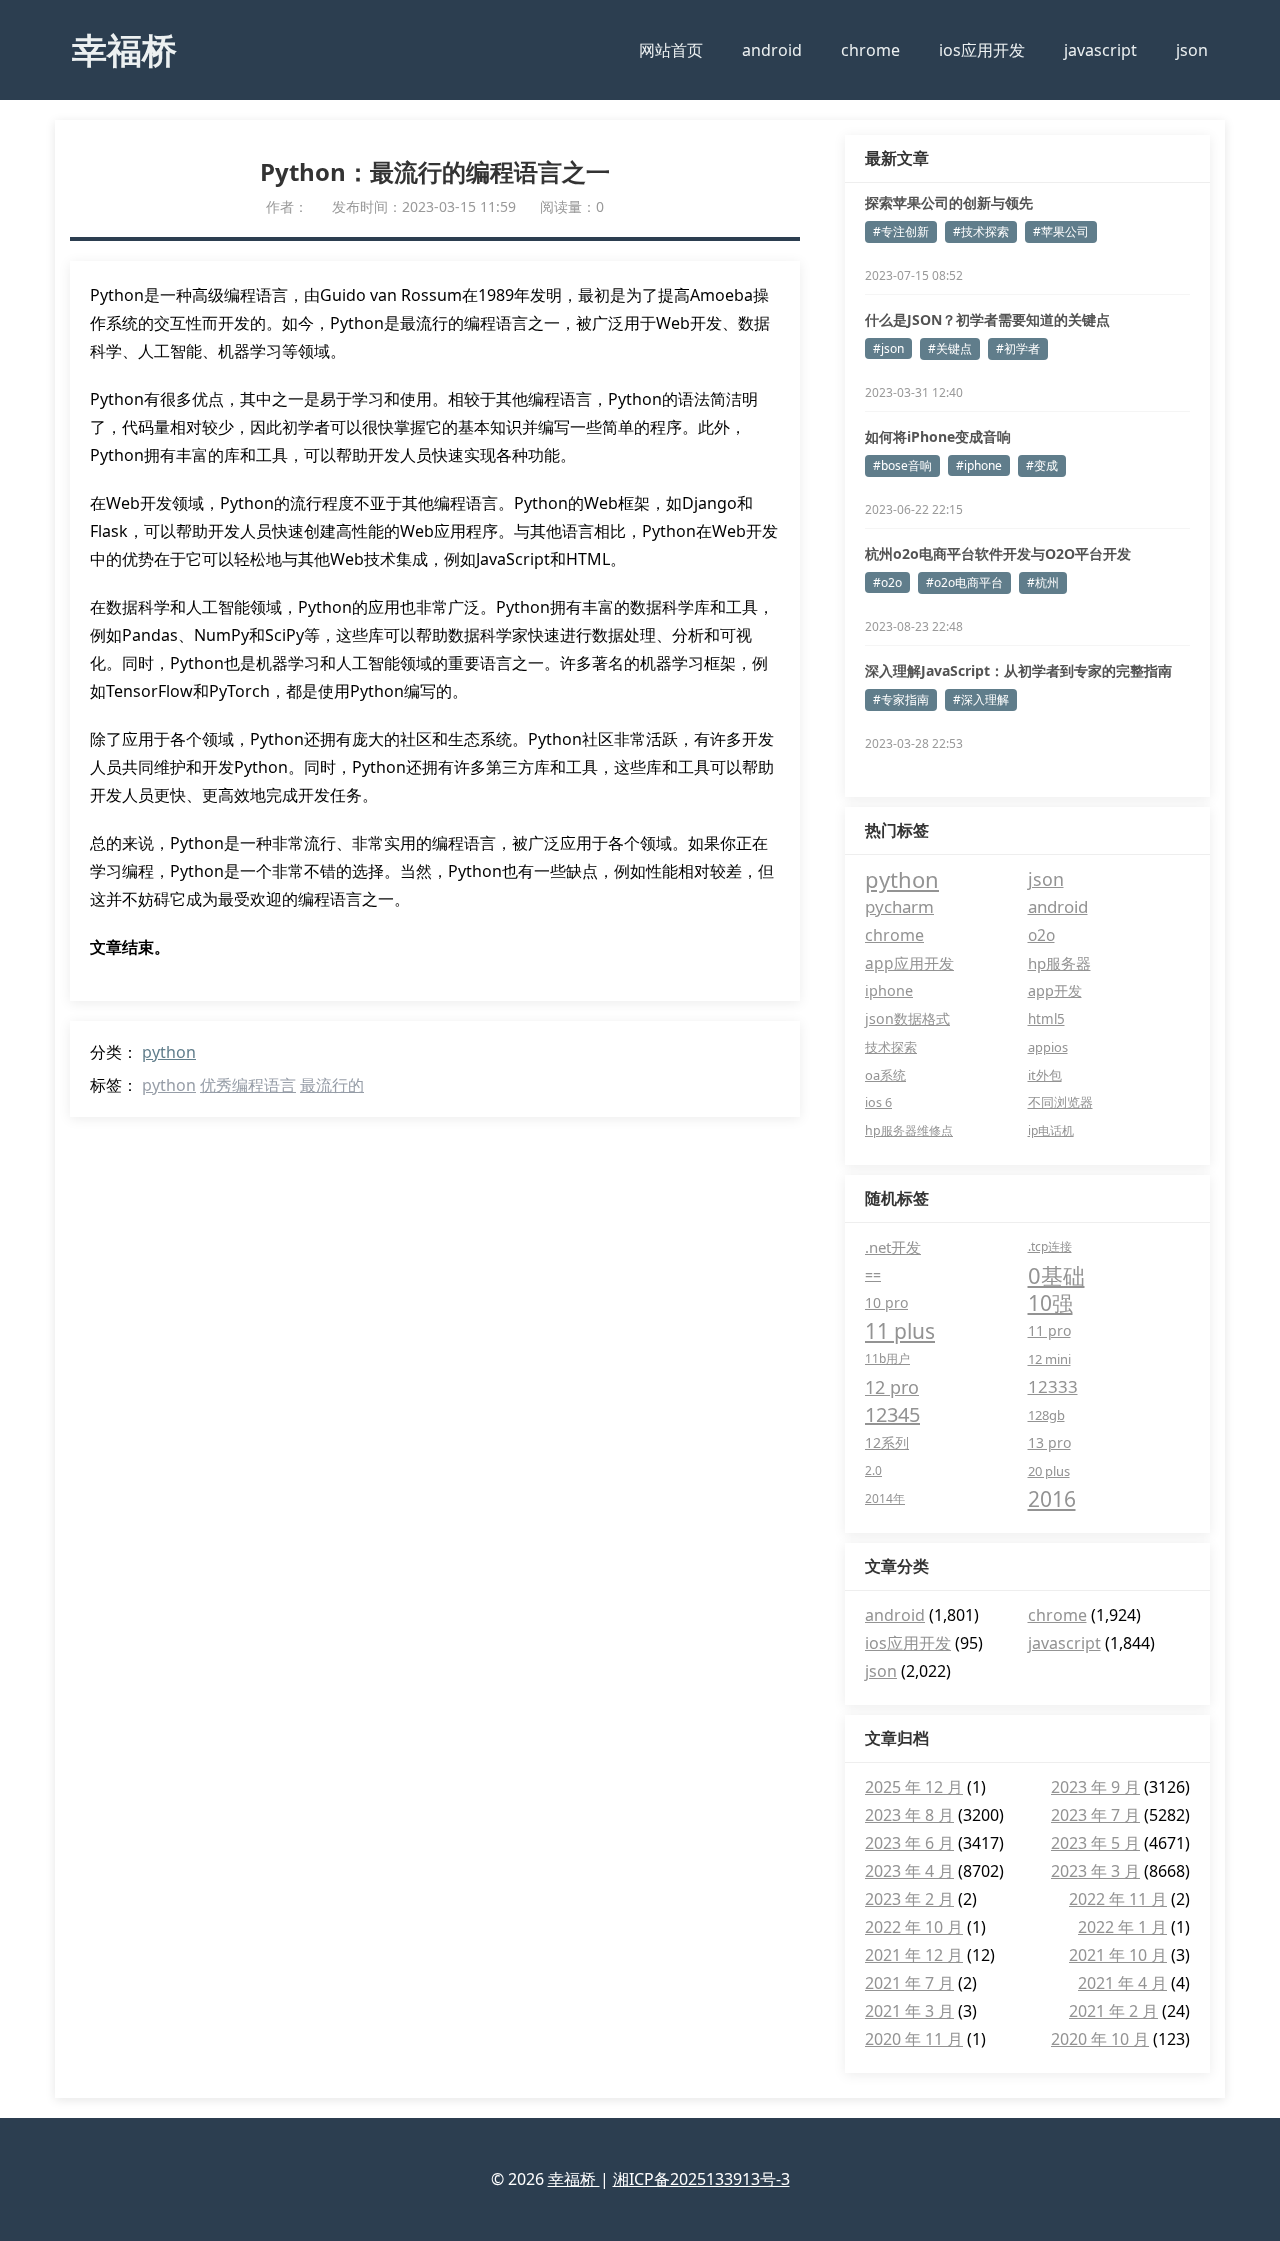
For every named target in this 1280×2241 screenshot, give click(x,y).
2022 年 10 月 (914, 1927)
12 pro (892, 1387)
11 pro (1049, 1330)
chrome (870, 50)
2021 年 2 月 (1113, 2011)
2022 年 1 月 (1122, 1927)
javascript (1100, 50)
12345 (892, 1414)
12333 (1053, 1386)
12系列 (887, 1442)
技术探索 (891, 1047)
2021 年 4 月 (1122, 1983)
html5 (1046, 1019)
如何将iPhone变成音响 (938, 436)
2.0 (873, 1470)
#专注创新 (901, 231)
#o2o (887, 582)
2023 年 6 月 (909, 1843)
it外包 (1045, 1075)
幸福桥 (124, 49)
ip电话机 (1051, 1130)
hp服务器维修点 (909, 1130)
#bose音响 (902, 465)
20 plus (1049, 1471)
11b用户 (887, 1358)
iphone (889, 990)
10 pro (886, 1302)
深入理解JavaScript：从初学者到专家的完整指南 (1018, 670)
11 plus (900, 1331)
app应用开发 (909, 963)
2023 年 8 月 (909, 1815)
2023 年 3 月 (1095, 1871)
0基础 (1056, 1275)
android (772, 50)
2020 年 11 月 (914, 2039)
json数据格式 (907, 1018)
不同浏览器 (1060, 1102)
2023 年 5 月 (1095, 1843)
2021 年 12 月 (914, 1955)
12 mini (1049, 1359)
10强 (1050, 1303)
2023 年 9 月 (1095, 1787)
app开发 (1055, 990)
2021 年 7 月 (909, 1983)
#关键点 (950, 348)
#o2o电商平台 (964, 582)
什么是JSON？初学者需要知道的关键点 (987, 319)
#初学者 (1018, 348)
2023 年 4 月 (909, 1871)
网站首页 (671, 50)
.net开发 (893, 1247)
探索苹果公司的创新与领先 (949, 202)
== (873, 1274)
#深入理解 (981, 699)
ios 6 (878, 1102)
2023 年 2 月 (909, 1899)
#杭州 (1043, 582)
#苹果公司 (1061, 231)
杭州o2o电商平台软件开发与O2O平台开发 (998, 553)
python (169, 1052)
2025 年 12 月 (914, 1787)
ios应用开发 (982, 50)
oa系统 (885, 1075)
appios (1048, 1047)
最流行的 (332, 1085)
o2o (1041, 935)
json (1192, 50)
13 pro (1049, 1442)
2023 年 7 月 (1095, 1815)
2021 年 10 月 (1118, 1955)
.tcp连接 (1050, 1246)
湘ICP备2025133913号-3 (701, 2179)
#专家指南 (901, 699)
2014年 (885, 1498)
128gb (1046, 1415)
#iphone (979, 465)
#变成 (1042, 465)
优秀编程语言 (248, 1085)
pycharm (899, 906)
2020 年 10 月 (1100, 2039)
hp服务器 (1059, 963)
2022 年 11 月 (1118, 1899)
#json (888, 348)
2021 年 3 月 (909, 2011)
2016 (1052, 1499)
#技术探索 (981, 231)
